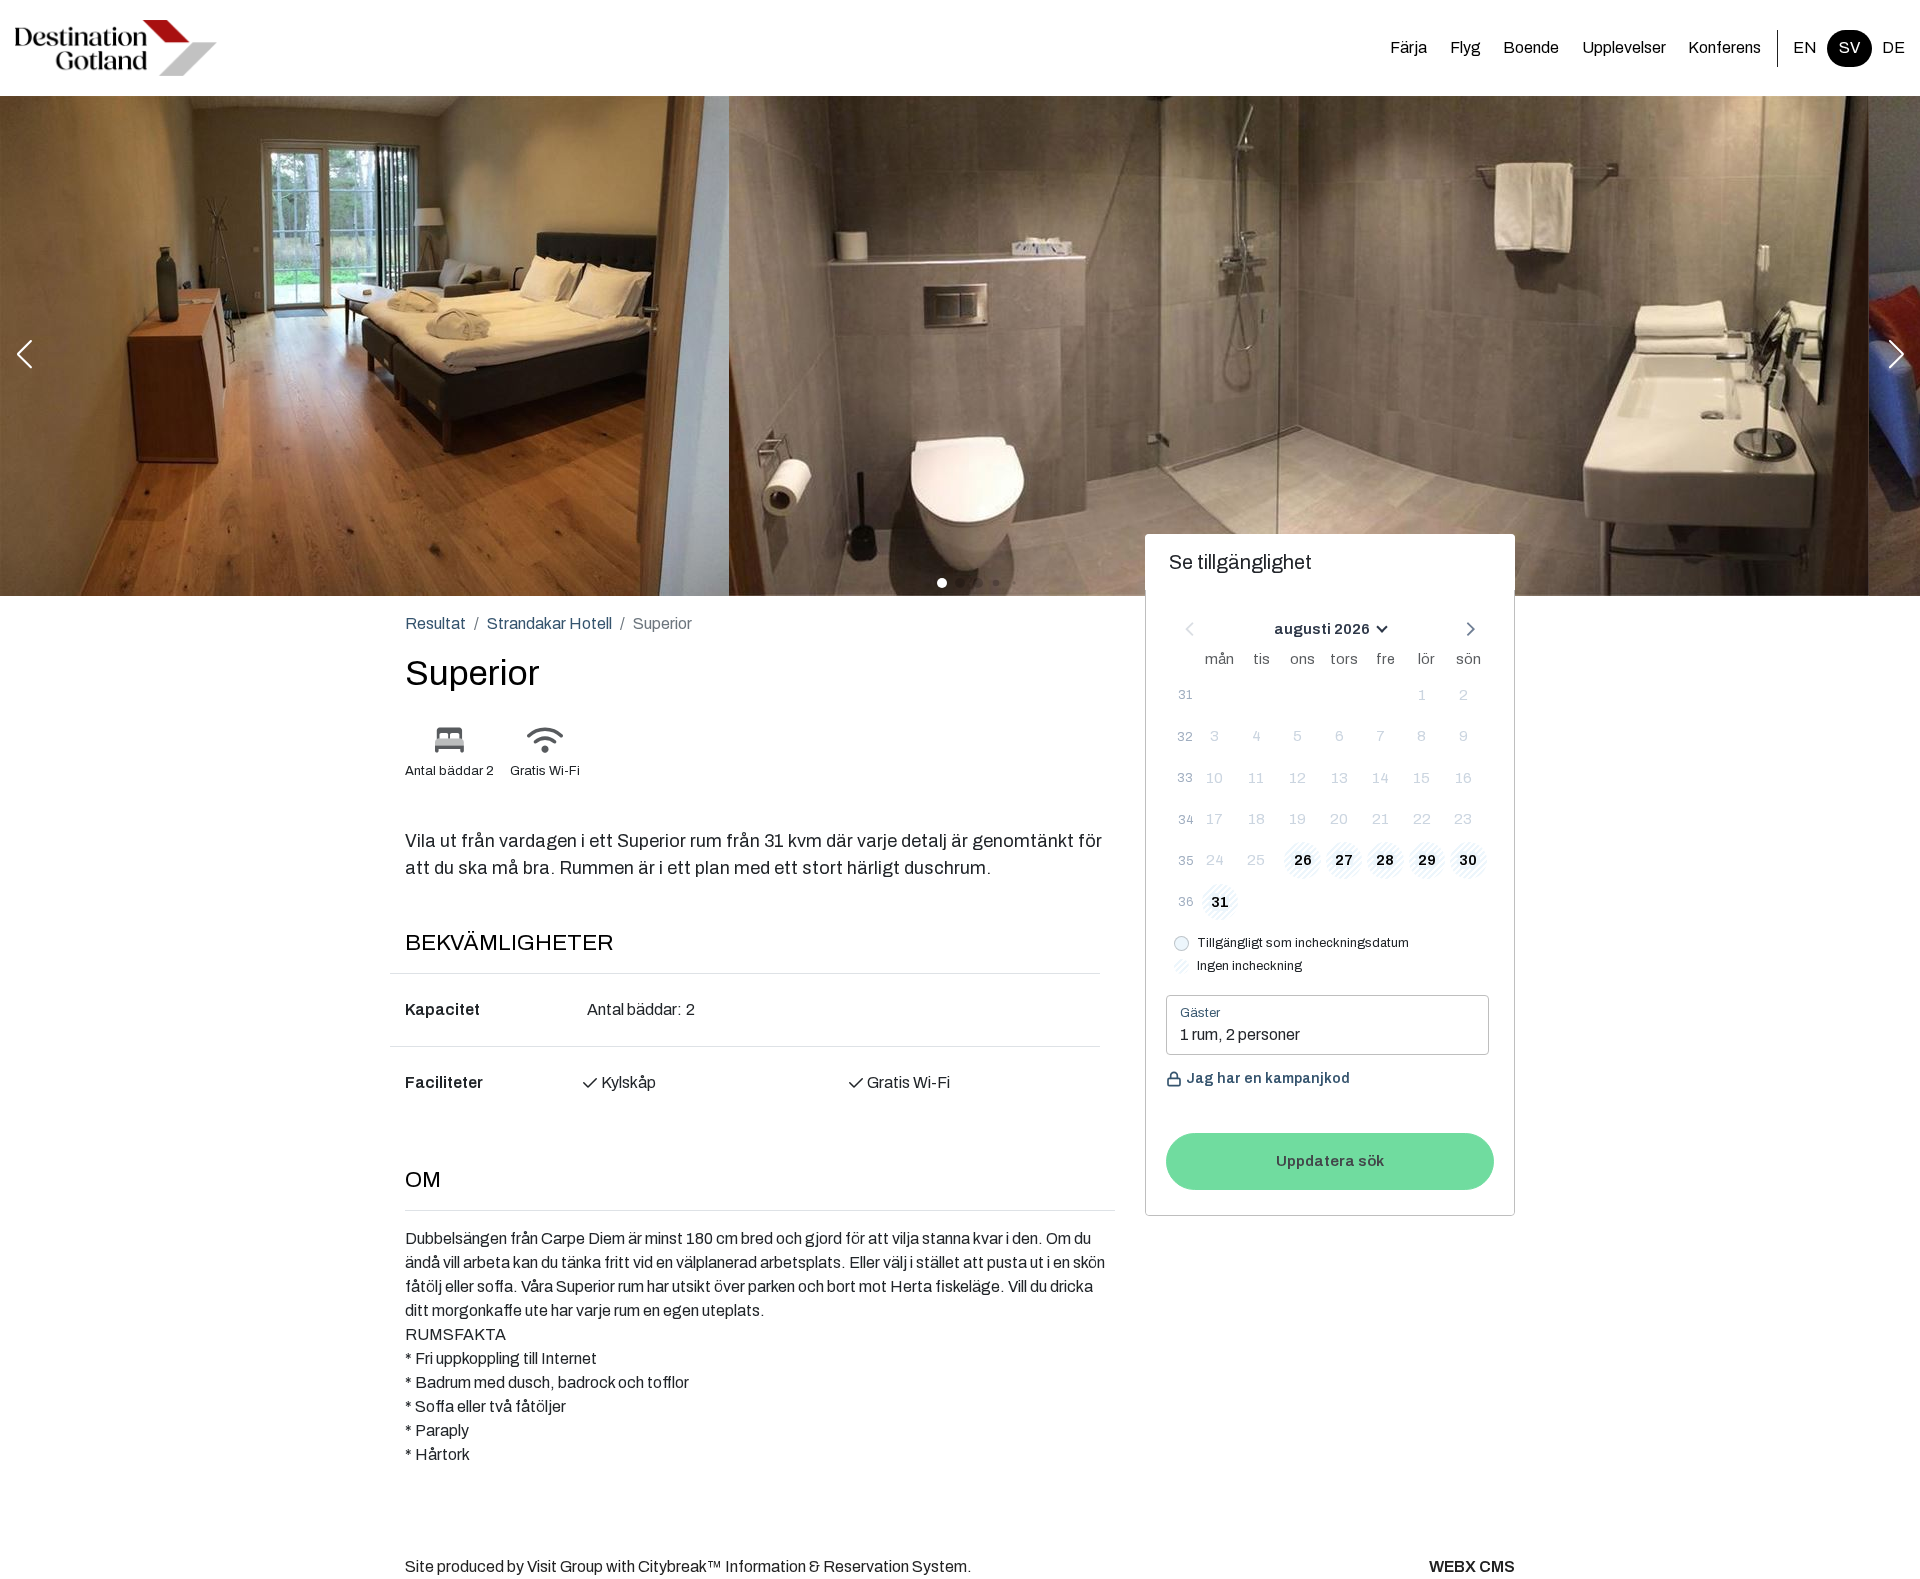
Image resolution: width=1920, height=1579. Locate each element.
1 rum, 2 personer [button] (1240, 1034)
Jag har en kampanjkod (1268, 1078)
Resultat (435, 623)
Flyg (1465, 47)
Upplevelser (1624, 47)
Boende (1531, 47)
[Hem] (116, 48)
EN (1805, 47)
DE (1893, 47)
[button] (24, 356)
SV (1849, 47)
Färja (1408, 47)
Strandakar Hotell (549, 623)
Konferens (1724, 47)
